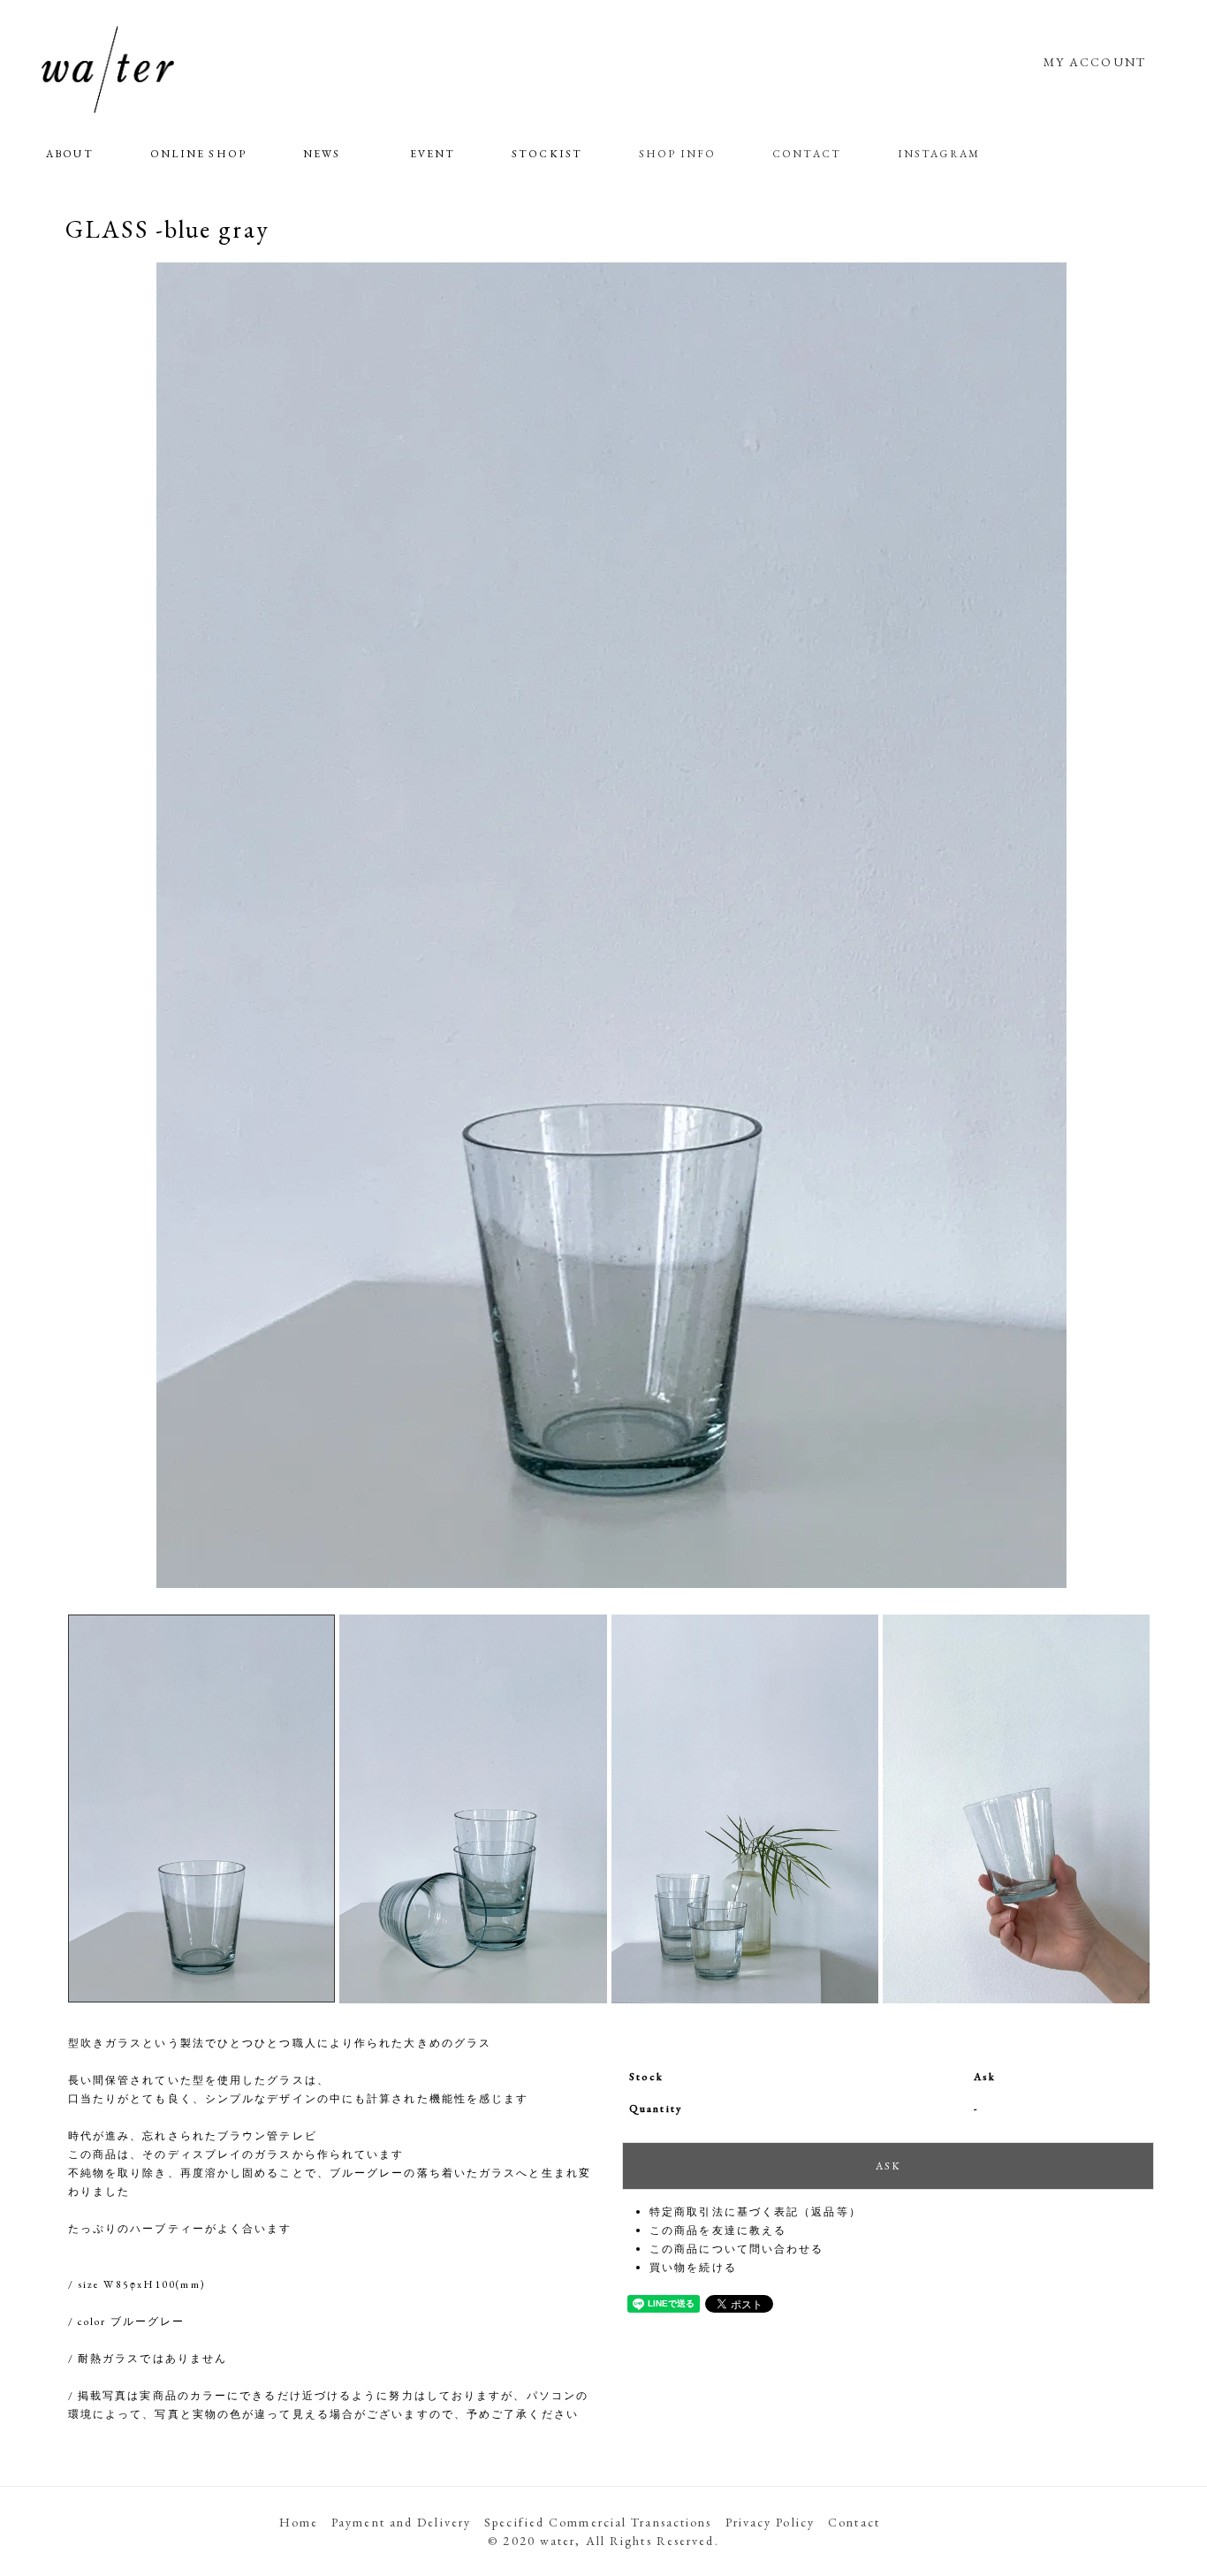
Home (299, 2522)
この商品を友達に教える (718, 2230)
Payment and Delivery (401, 2522)
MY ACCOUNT (1095, 62)
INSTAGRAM (939, 154)
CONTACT (807, 154)
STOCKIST (547, 154)
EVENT (433, 154)
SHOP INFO (677, 154)
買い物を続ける (693, 2268)
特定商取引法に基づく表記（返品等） (755, 2212)
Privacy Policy (770, 2522)
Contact (854, 2522)
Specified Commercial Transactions (598, 2522)
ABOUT (70, 154)
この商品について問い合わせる (736, 2249)
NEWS (322, 154)
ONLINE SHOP (198, 154)
